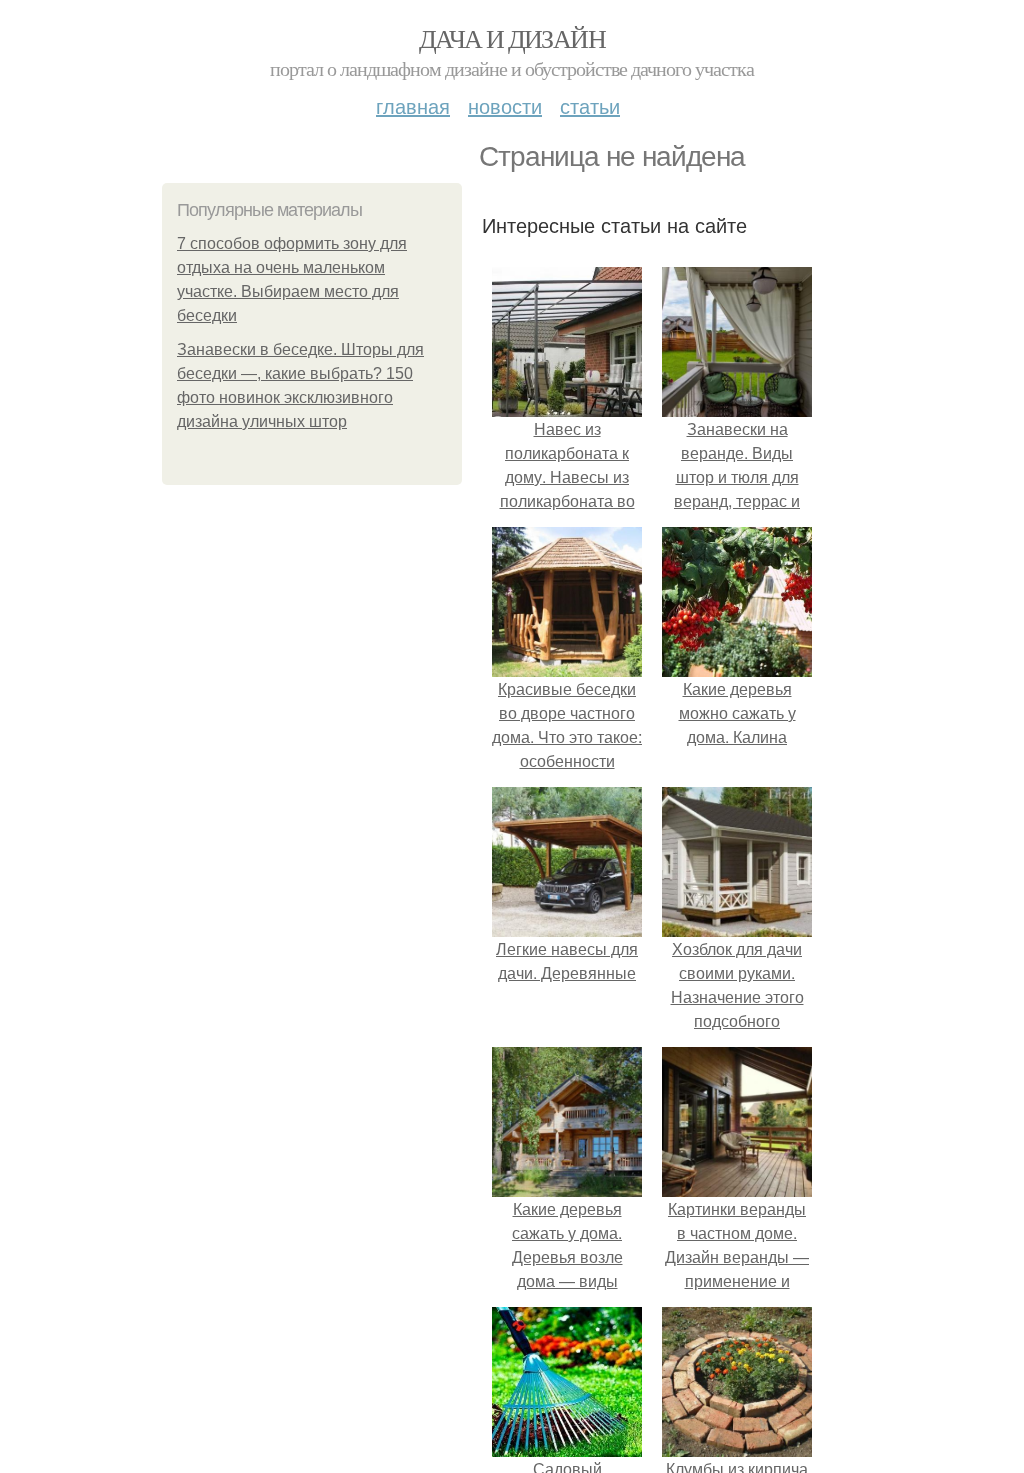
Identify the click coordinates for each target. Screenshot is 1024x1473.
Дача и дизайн (512, 38)
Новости (505, 105)
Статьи (590, 105)
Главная (413, 105)
